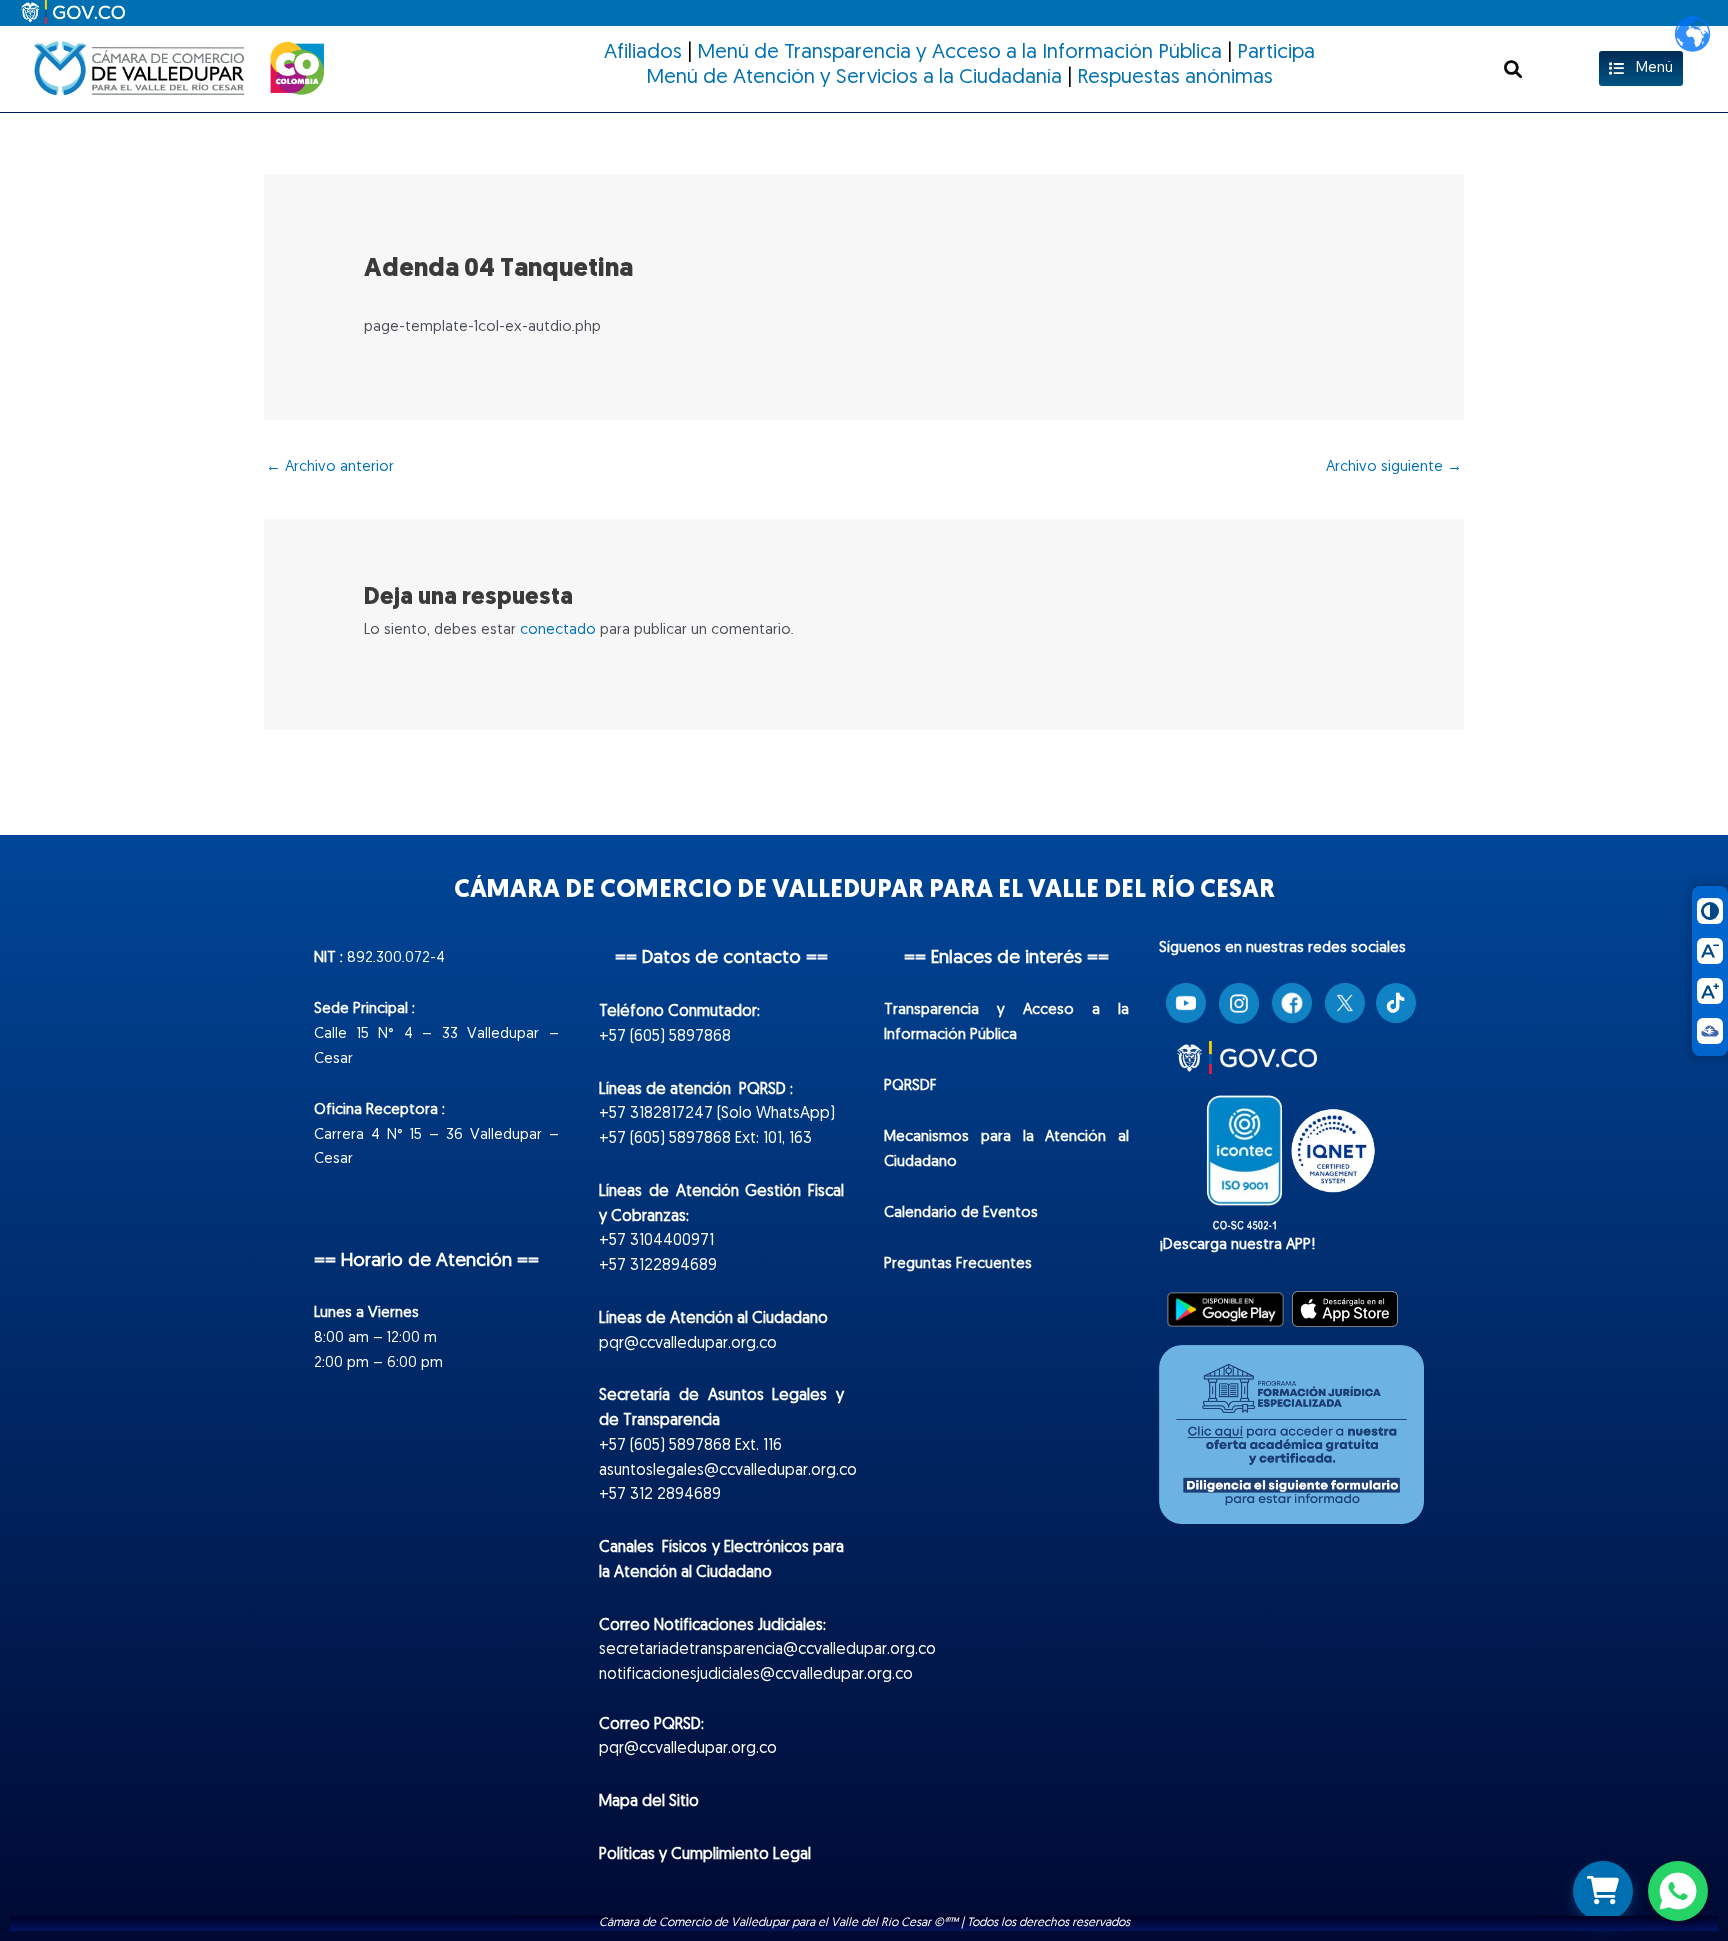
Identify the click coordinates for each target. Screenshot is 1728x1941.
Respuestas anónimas (1175, 77)
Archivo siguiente (1394, 467)
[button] (1512, 68)
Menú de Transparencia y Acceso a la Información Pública (959, 52)
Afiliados (643, 52)
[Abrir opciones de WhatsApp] (1678, 1891)
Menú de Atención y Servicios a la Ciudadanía (854, 77)
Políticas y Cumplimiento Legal (705, 1855)
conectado (558, 630)
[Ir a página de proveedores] (1603, 1891)
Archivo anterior (330, 467)
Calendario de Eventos (961, 1213)
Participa (1276, 52)
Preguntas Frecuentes (958, 1264)
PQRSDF (910, 1086)
